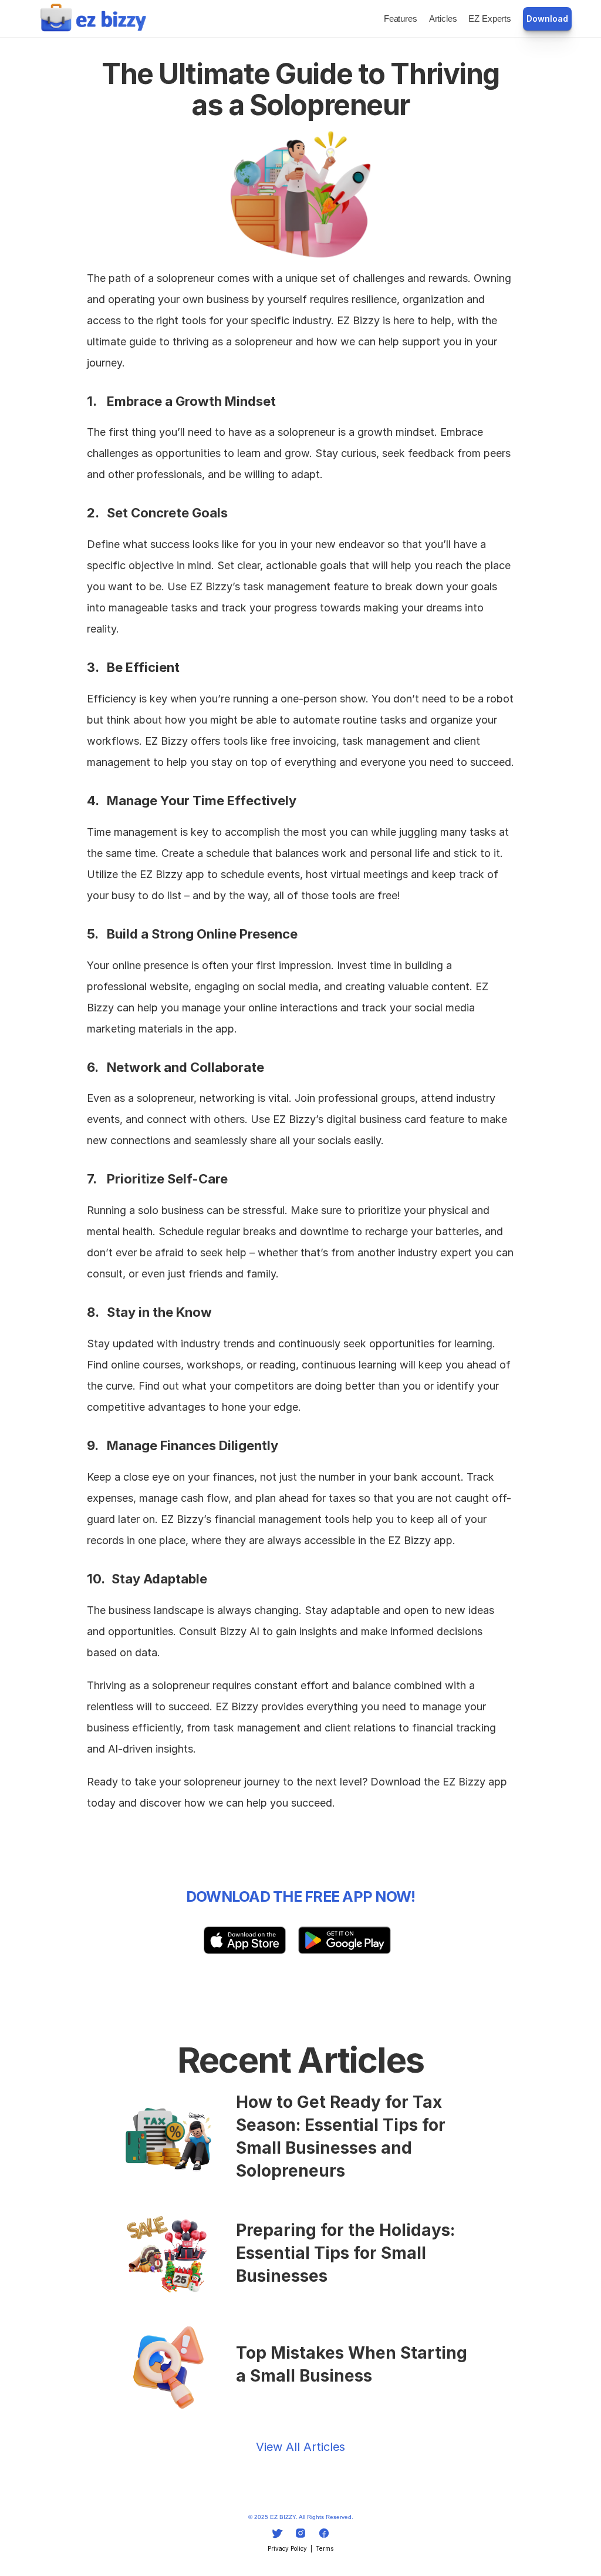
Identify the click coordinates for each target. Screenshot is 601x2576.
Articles (443, 19)
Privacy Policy (287, 2548)
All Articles (315, 2447)
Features (401, 19)
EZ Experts (490, 19)
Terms (325, 2548)
